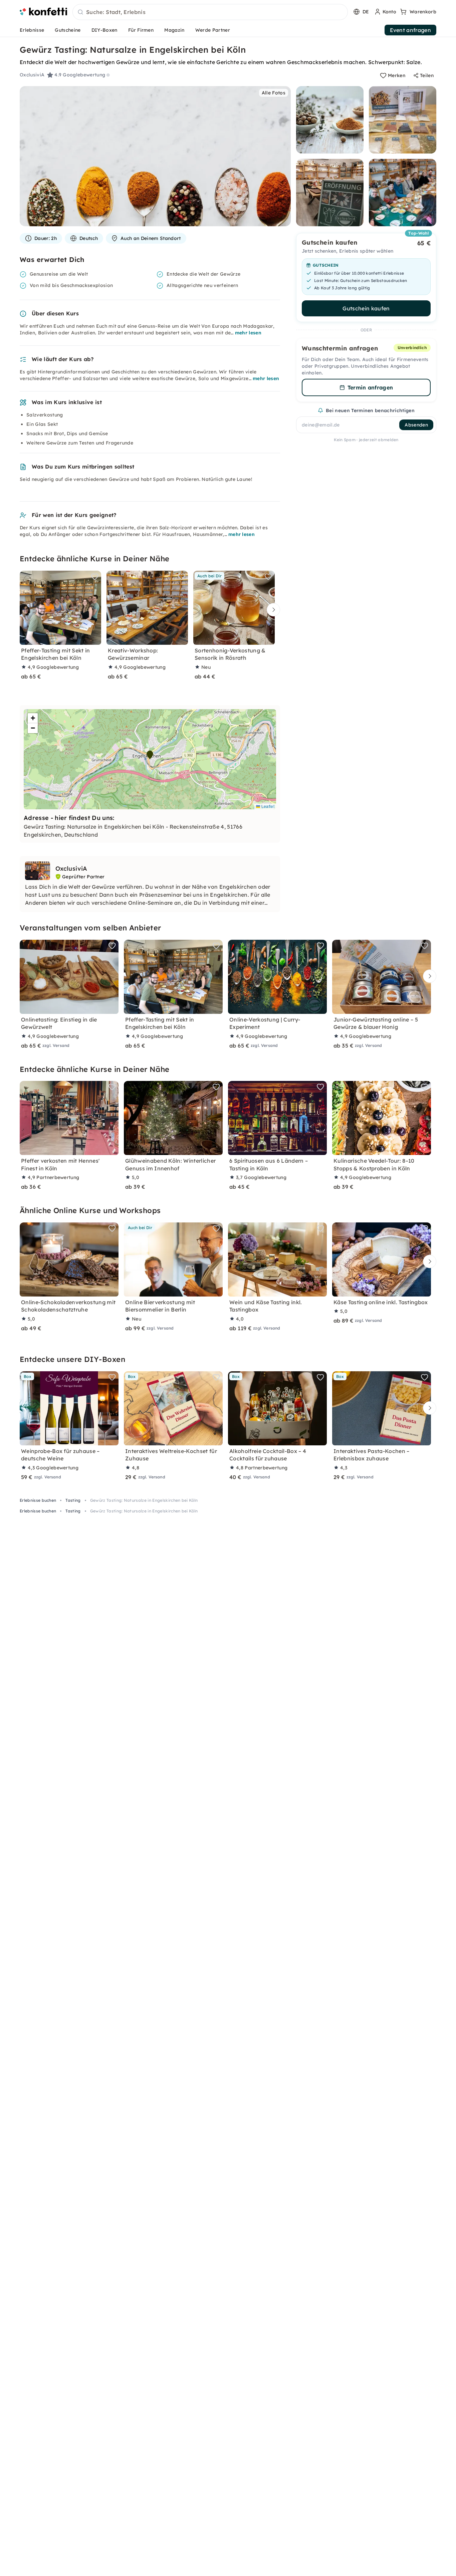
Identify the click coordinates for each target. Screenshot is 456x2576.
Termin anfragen (370, 387)
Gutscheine (68, 30)
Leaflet (267, 806)
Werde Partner (213, 30)
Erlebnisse (32, 30)
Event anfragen (410, 30)
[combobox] (210, 12)
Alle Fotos (274, 93)
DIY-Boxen (104, 30)
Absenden (416, 425)
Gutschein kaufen (366, 308)
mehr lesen (248, 333)
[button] (150, 755)
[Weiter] (272, 610)
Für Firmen (141, 30)
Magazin (174, 30)
